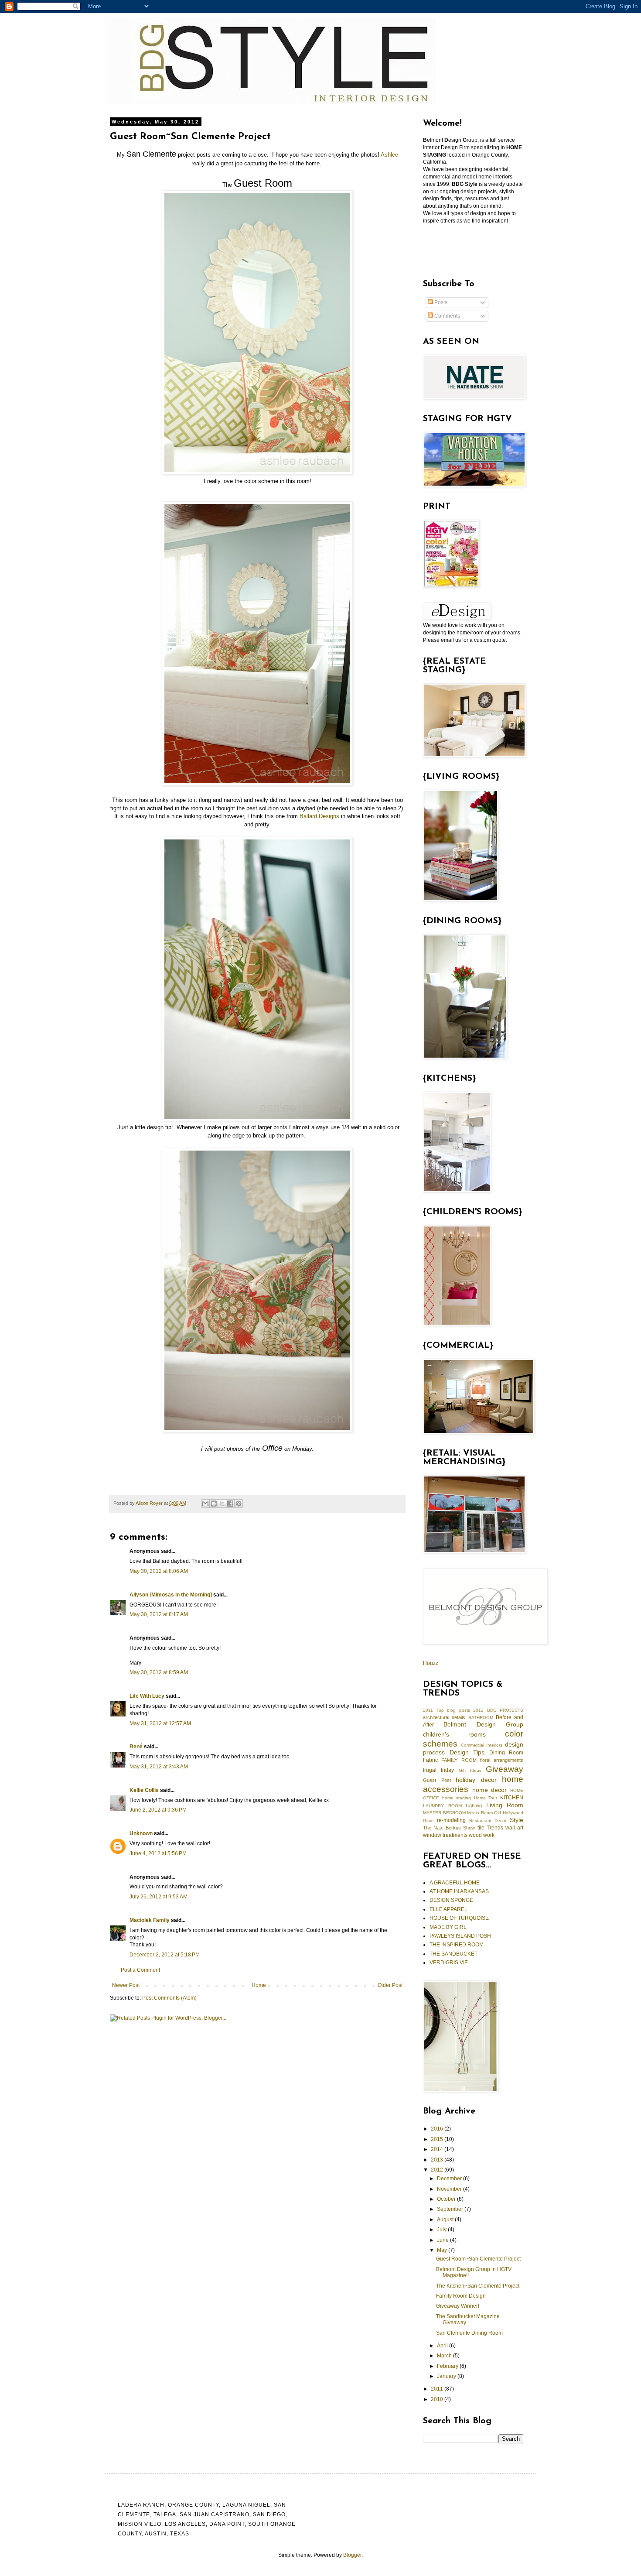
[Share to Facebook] (230, 1504)
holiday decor (476, 1780)
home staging (457, 1798)
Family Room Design (461, 2296)
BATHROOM (481, 1718)
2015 (438, 2139)
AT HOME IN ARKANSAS (459, 1891)
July (442, 2230)
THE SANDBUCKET (453, 1954)
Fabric (430, 1760)
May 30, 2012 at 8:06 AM (159, 1571)
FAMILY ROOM (459, 1760)
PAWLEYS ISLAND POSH (460, 1936)
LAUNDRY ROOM (442, 1806)
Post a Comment (140, 1970)
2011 (438, 2389)
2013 (438, 2160)
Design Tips (467, 1752)
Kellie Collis (144, 1790)
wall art (514, 1828)
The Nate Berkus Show (449, 1828)
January (447, 2376)
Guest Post (437, 1780)
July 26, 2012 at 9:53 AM (159, 1897)
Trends (495, 1828)
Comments (447, 316)
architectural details (444, 1717)
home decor (490, 1790)
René (136, 1747)
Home (259, 1985)
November (450, 2189)
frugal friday (438, 1770)
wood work (482, 1835)
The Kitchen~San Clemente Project (478, 2286)
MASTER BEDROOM (444, 1813)
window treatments (445, 1835)
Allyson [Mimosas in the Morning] (171, 1595)
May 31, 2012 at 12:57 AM (160, 1723)
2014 (438, 2149)
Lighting (474, 1805)
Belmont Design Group (483, 1724)
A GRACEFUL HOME (455, 1883)
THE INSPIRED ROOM (457, 1945)
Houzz (431, 1663)
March (445, 2356)
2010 (438, 2399)
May (443, 2250)
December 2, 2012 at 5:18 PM (165, 1955)
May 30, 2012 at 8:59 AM (159, 1672)
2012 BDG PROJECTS (498, 1710)
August (446, 2220)
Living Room (505, 1805)
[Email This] (205, 1504)
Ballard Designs (319, 816)
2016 (438, 2129)
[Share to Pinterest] (239, 1504)
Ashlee (389, 155)
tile (481, 1828)
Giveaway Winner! (458, 2306)
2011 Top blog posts (447, 1710)
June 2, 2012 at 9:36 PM (158, 1810)
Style (517, 1820)
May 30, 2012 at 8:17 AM (159, 1614)
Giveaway (505, 1769)
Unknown (141, 1833)
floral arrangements (502, 1760)
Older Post (390, 1985)
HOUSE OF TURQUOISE (459, 1918)
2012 (438, 2170)
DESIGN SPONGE (451, 1900)
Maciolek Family (150, 1920)
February (448, 2366)
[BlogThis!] (214, 1504)
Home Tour (486, 1798)
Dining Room (506, 1753)
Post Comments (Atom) (169, 1998)
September (451, 2209)
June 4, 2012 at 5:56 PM (158, 1853)
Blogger (352, 2555)
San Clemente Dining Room (469, 2333)
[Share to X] (222, 1504)
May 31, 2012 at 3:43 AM (159, 1767)
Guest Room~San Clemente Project (478, 2259)
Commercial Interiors (482, 1745)
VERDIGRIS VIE (449, 1963)
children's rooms (454, 1734)
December (450, 2179)
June (443, 2240)
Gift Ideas (470, 1770)
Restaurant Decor (488, 1821)
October (447, 2199)
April (443, 2346)
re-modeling (451, 1820)
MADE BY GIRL (448, 1927)
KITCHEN (512, 1798)
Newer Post (126, 1985)
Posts (440, 302)
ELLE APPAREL (448, 1909)
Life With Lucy (147, 1696)
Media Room (480, 1813)
